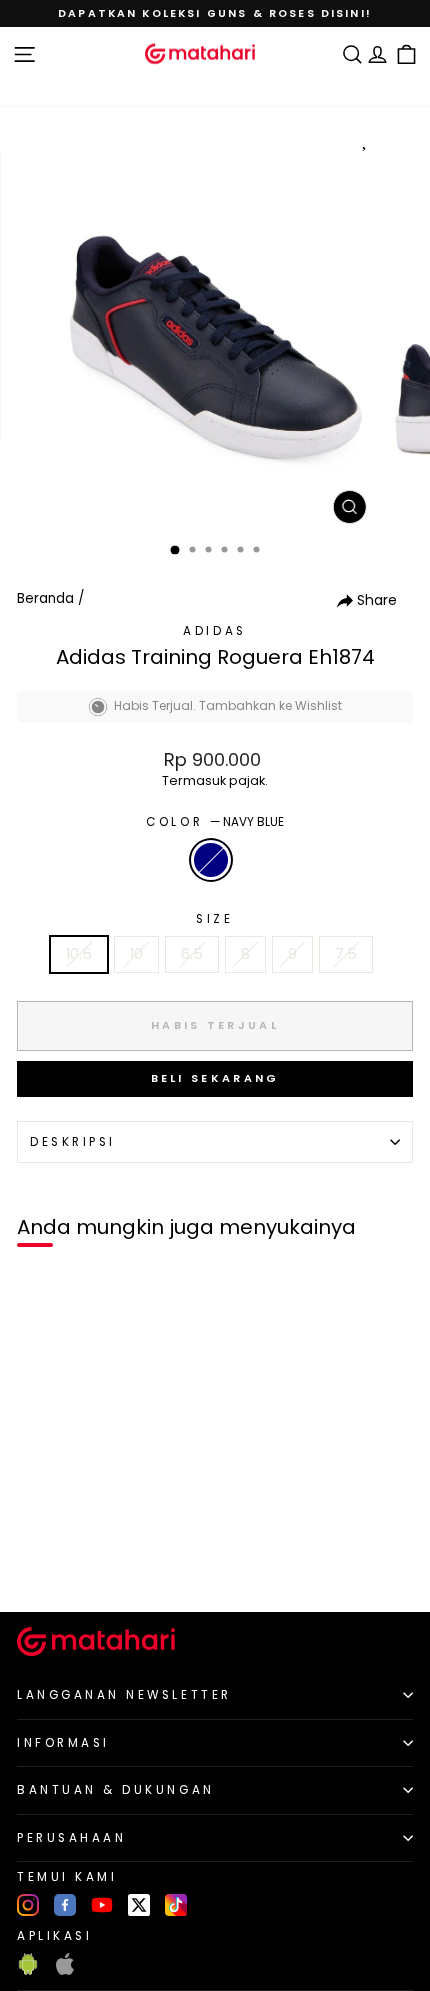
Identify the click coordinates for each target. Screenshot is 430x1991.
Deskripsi (73, 1142)
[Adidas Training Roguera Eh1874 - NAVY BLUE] (38, 1562)
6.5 (192, 954)
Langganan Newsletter (124, 1695)
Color (214, 822)
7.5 (346, 954)
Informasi (63, 1743)
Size (214, 919)
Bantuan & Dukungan (116, 1790)
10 (136, 954)
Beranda (45, 598)
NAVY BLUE (211, 860)
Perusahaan (71, 1838)
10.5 (79, 954)
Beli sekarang (215, 1078)
